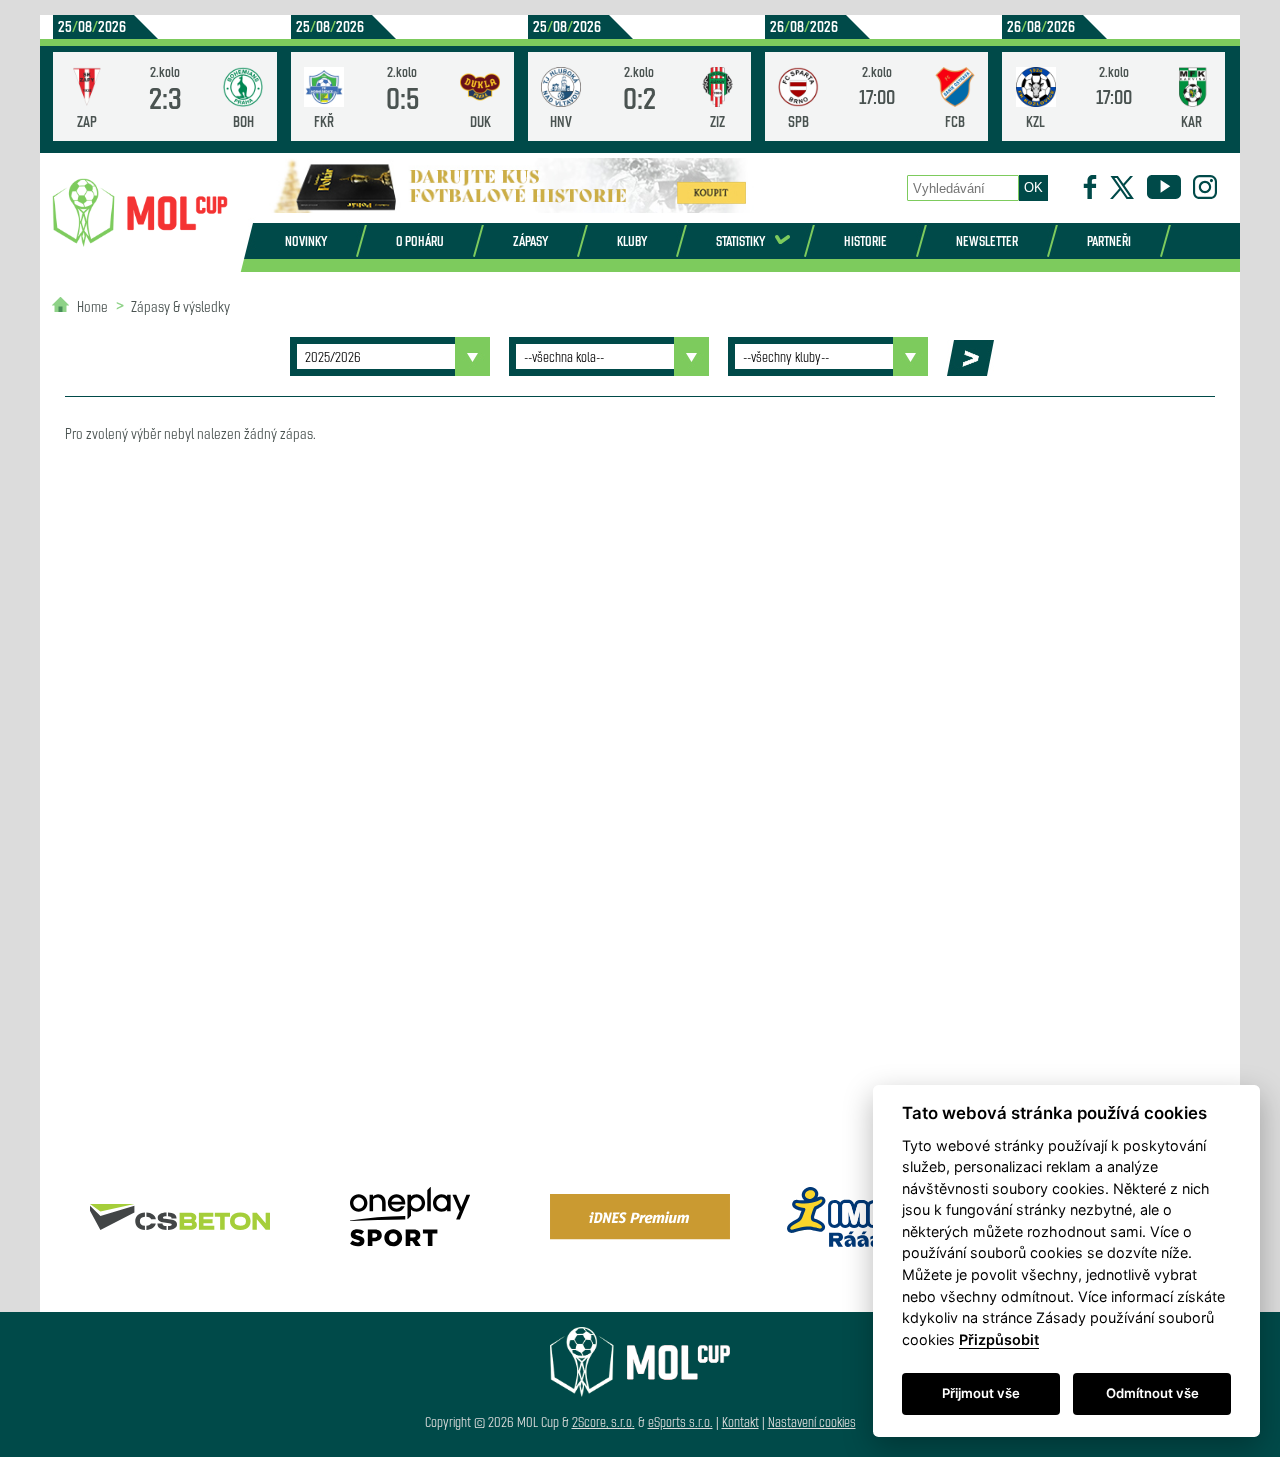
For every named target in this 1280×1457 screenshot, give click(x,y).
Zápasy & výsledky (180, 305)
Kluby (632, 240)
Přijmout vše (981, 1393)
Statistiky (740, 240)
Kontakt (740, 1421)
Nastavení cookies (812, 1421)
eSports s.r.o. (680, 1421)
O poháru (420, 240)
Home (92, 305)
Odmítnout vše (1152, 1393)
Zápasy (530, 240)
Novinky (306, 240)
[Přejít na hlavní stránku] (140, 213)
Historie (865, 240)
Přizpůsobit (999, 1339)
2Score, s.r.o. (603, 1421)
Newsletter (987, 240)
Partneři (1109, 240)
